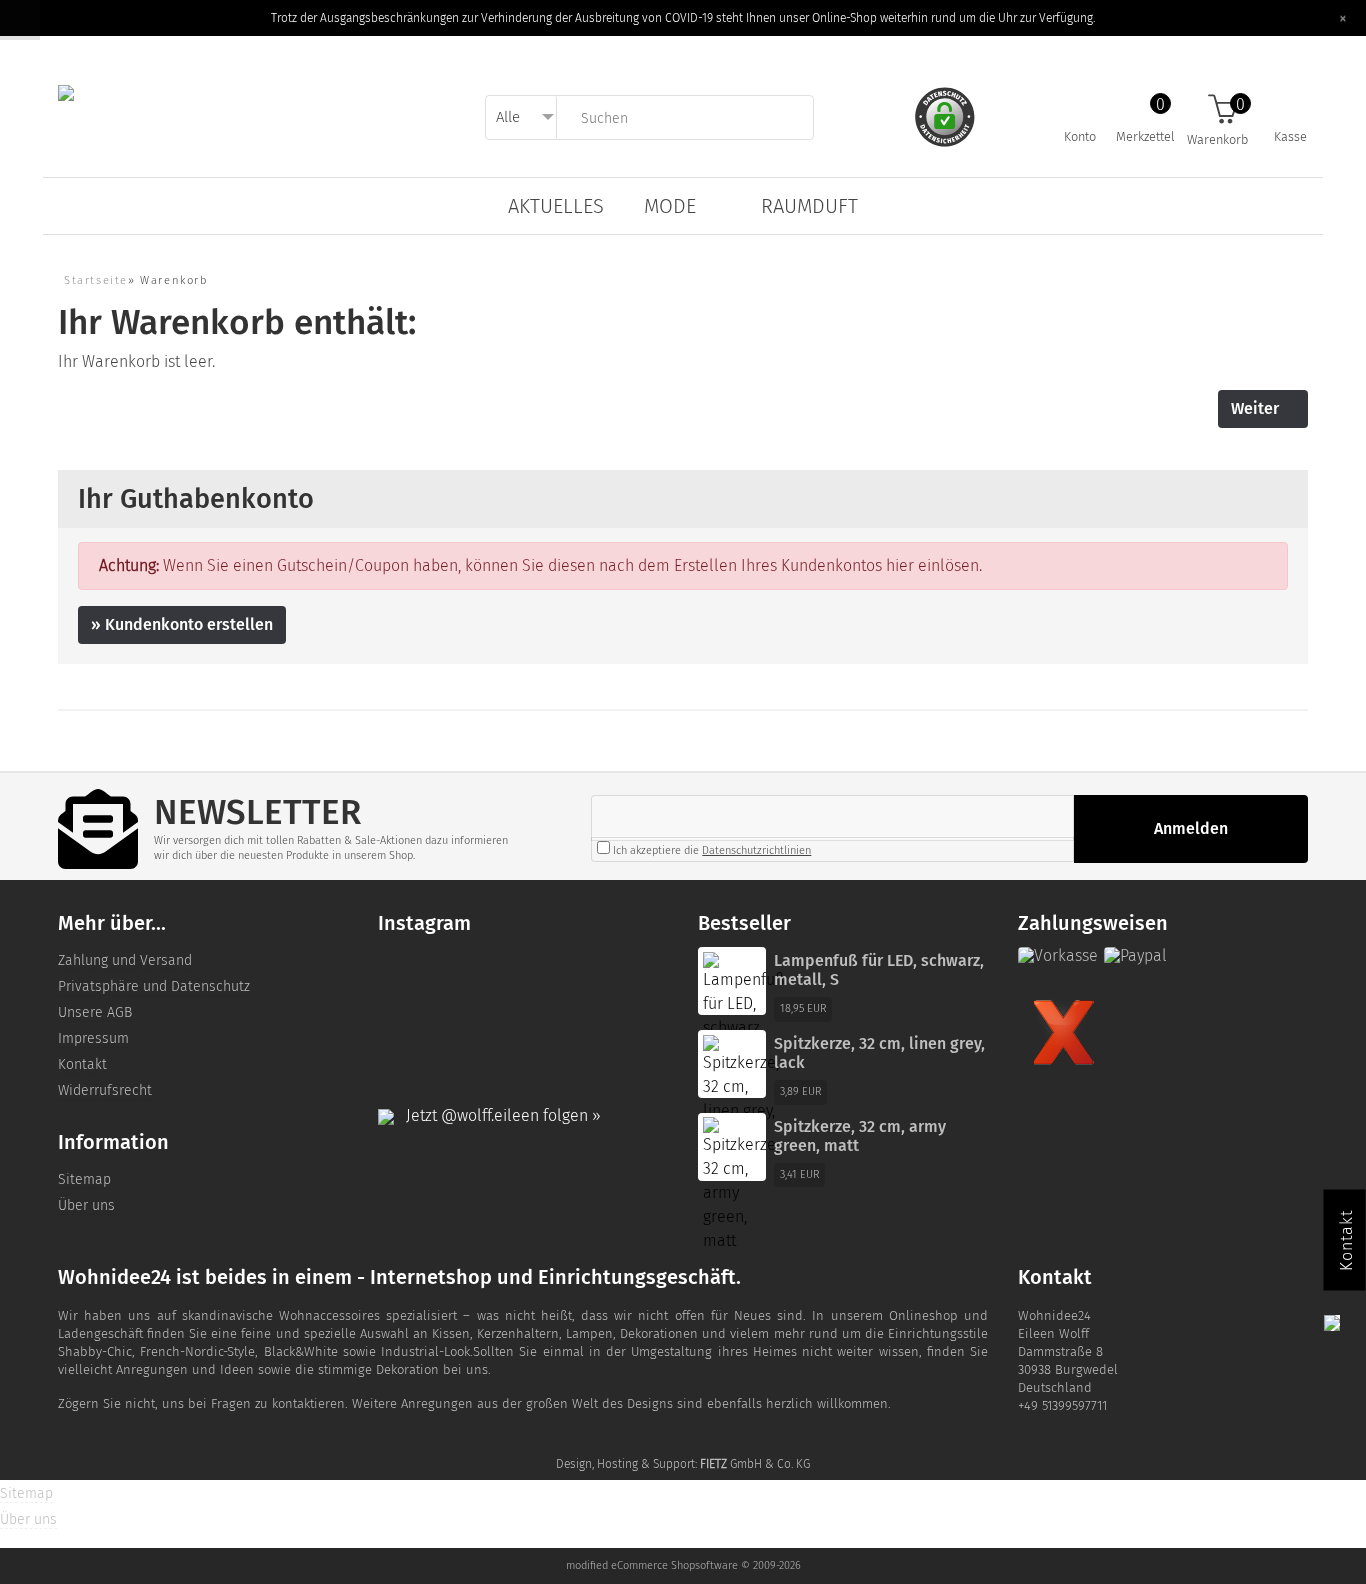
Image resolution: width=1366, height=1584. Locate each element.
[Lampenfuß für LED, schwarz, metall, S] (743, 1006)
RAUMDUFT (809, 206)
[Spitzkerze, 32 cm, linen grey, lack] (741, 1089)
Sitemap (84, 1179)
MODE (670, 206)
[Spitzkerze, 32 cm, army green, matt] (741, 1184)
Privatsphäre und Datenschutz (154, 986)
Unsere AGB (95, 1012)
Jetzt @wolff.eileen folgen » (497, 1115)
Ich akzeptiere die (710, 850)
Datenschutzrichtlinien (756, 850)
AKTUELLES (556, 206)
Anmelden (1191, 828)
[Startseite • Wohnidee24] (66, 91)
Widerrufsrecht (105, 1090)
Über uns (86, 1205)
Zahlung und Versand (125, 960)
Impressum (93, 1038)
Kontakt (82, 1064)
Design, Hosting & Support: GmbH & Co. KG (683, 1464)
